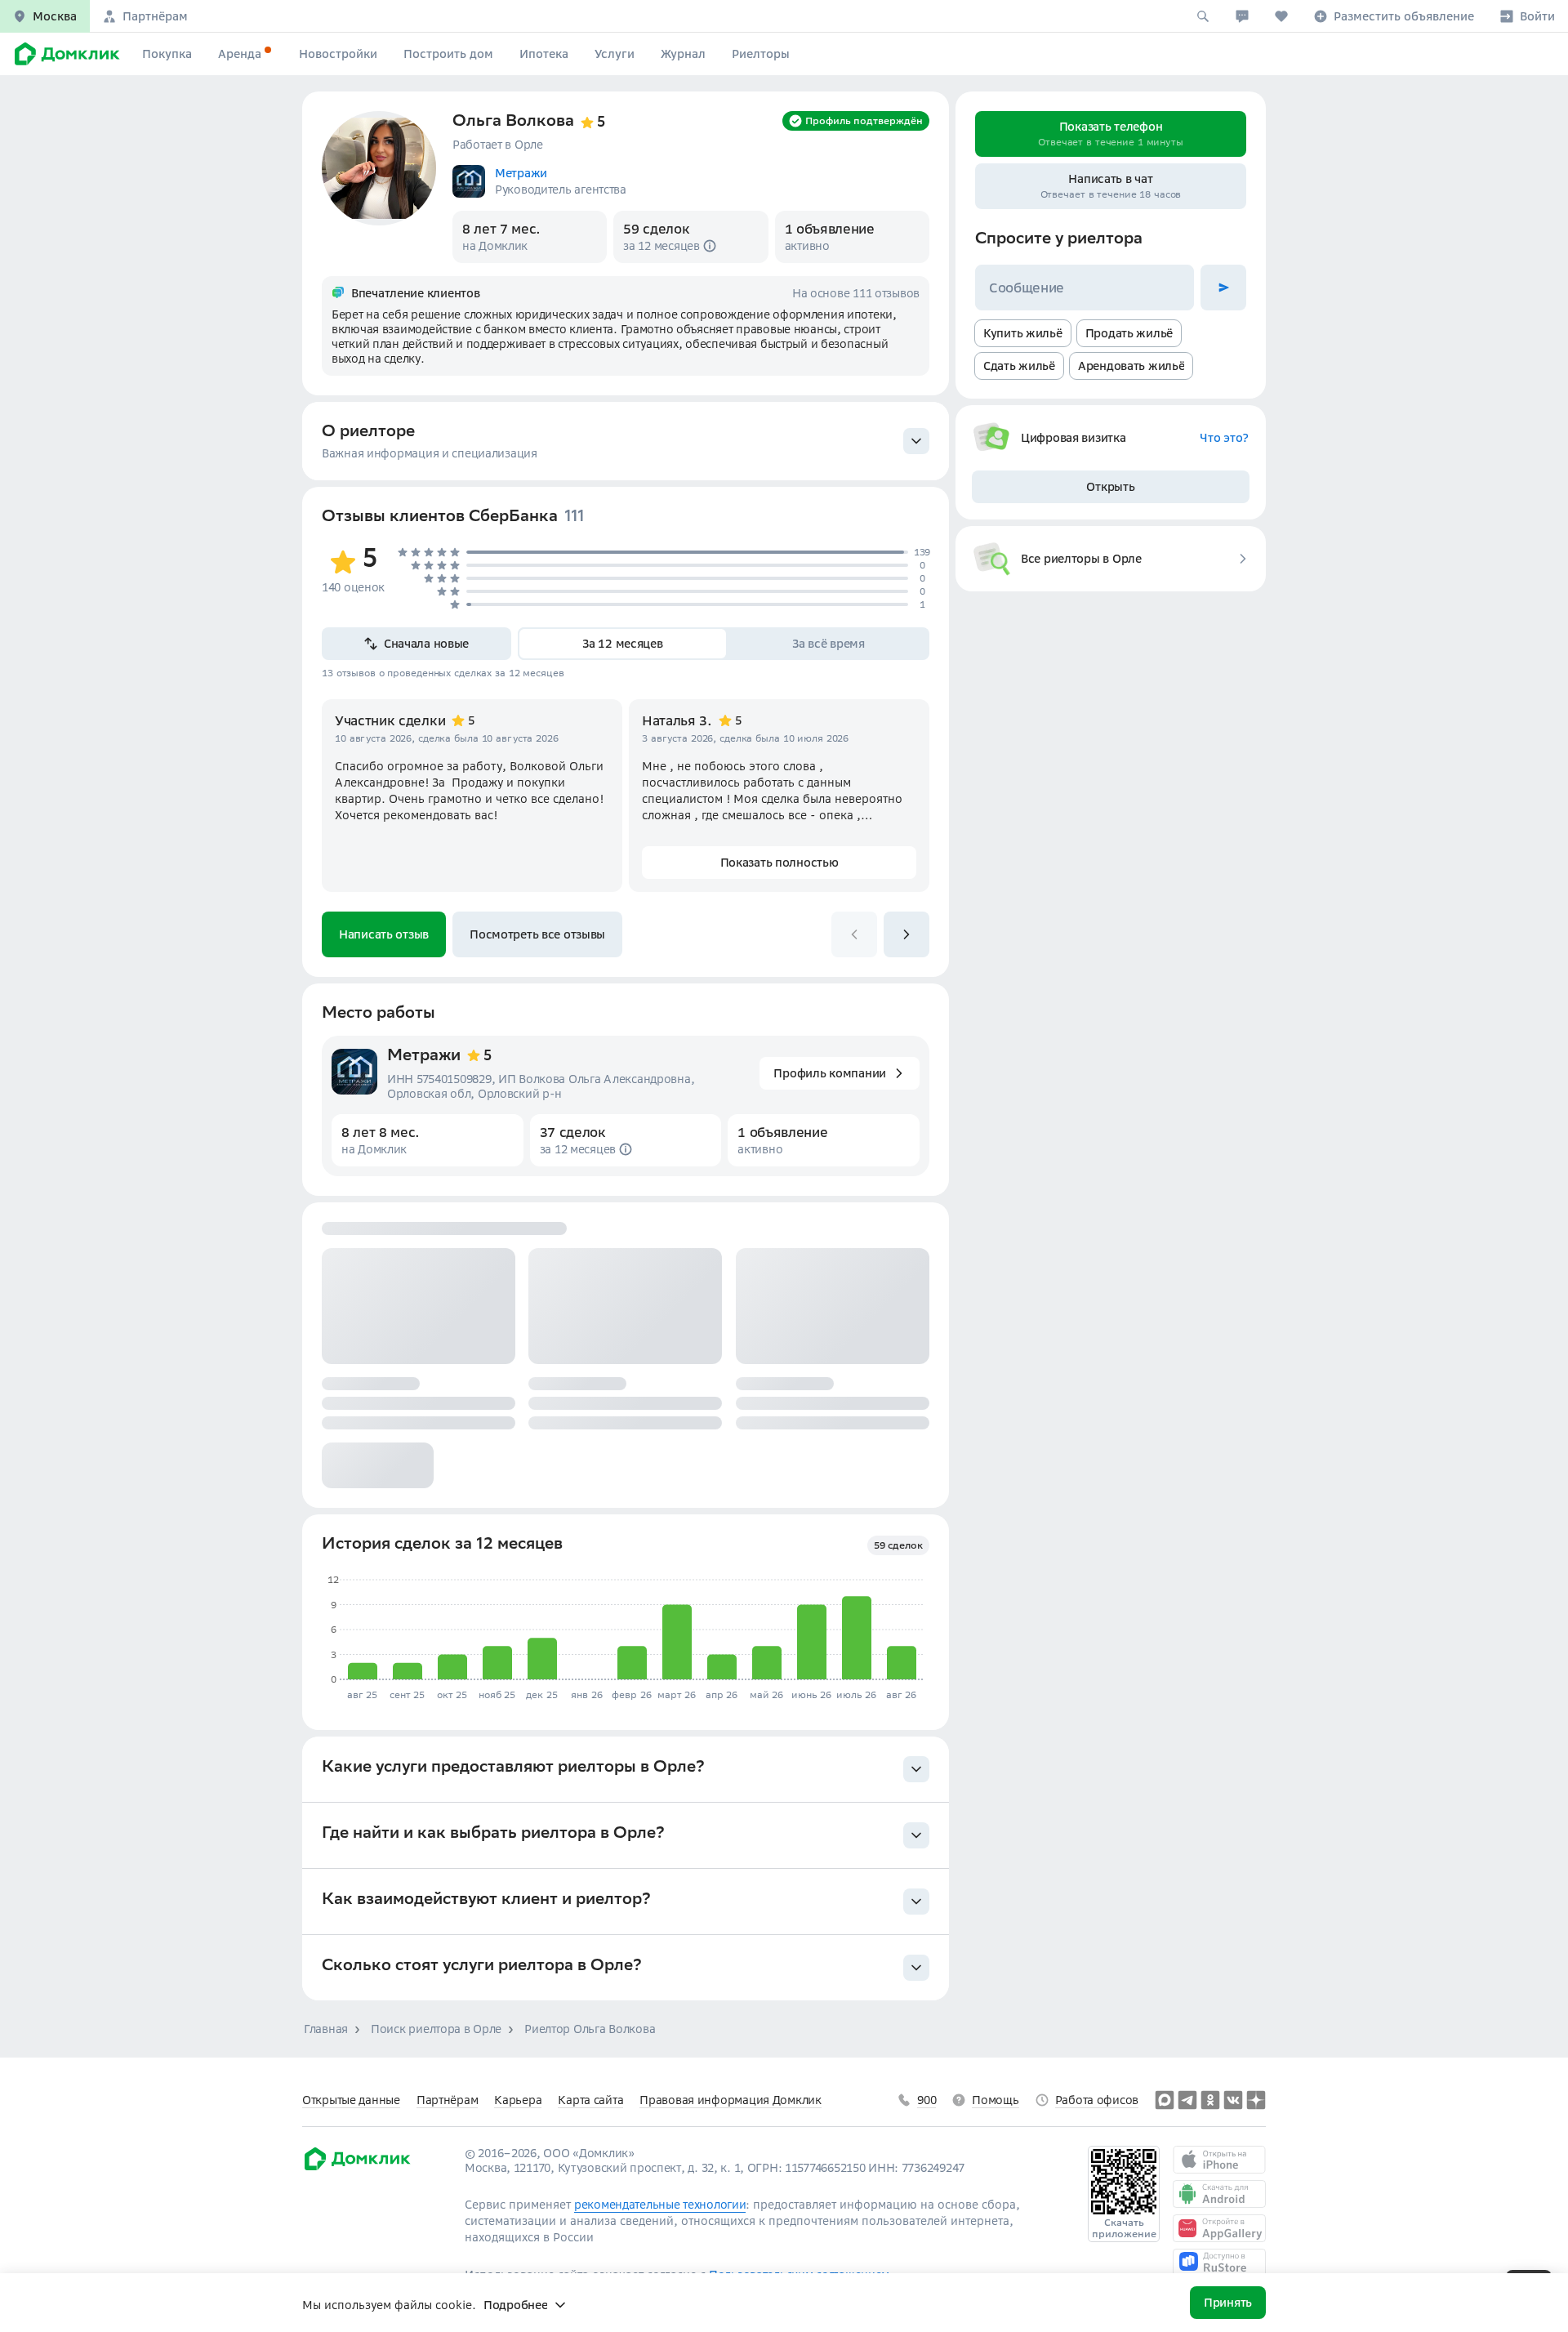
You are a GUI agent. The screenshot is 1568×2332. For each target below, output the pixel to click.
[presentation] (626, 441)
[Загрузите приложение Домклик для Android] (1219, 2194)
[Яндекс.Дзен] (1256, 2100)
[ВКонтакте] (1233, 2100)
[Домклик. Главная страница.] (65, 54)
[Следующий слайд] (906, 934)
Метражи (424, 1057)
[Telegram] (1187, 2100)
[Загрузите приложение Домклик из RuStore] (1219, 2263)
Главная (326, 2029)
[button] (45, 16)
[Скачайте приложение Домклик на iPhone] (1219, 2160)
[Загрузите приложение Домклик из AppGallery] (1219, 2228)
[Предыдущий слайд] (854, 934)
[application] (623, 1630)
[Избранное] (1281, 16)
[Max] (1165, 2100)
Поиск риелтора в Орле (436, 2029)
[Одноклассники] (1210, 2100)
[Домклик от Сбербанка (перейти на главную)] (356, 2168)
